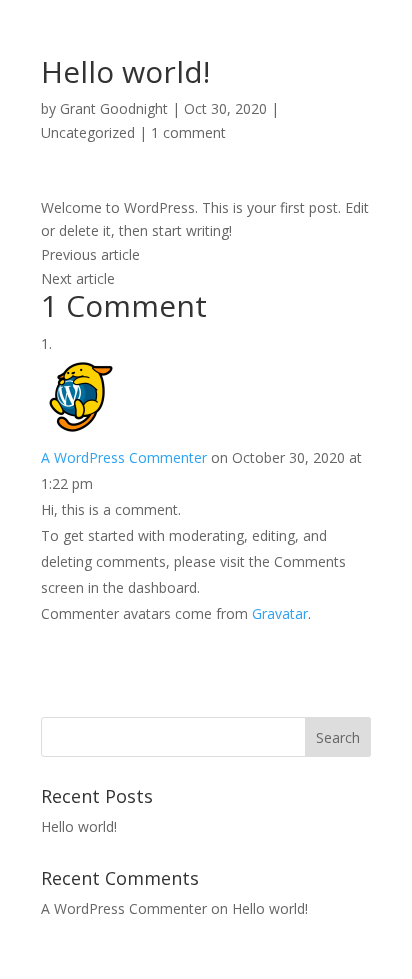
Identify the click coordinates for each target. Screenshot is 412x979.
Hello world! (79, 826)
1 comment (188, 132)
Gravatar (280, 613)
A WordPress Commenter (124, 457)
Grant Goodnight (114, 108)
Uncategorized (88, 132)
